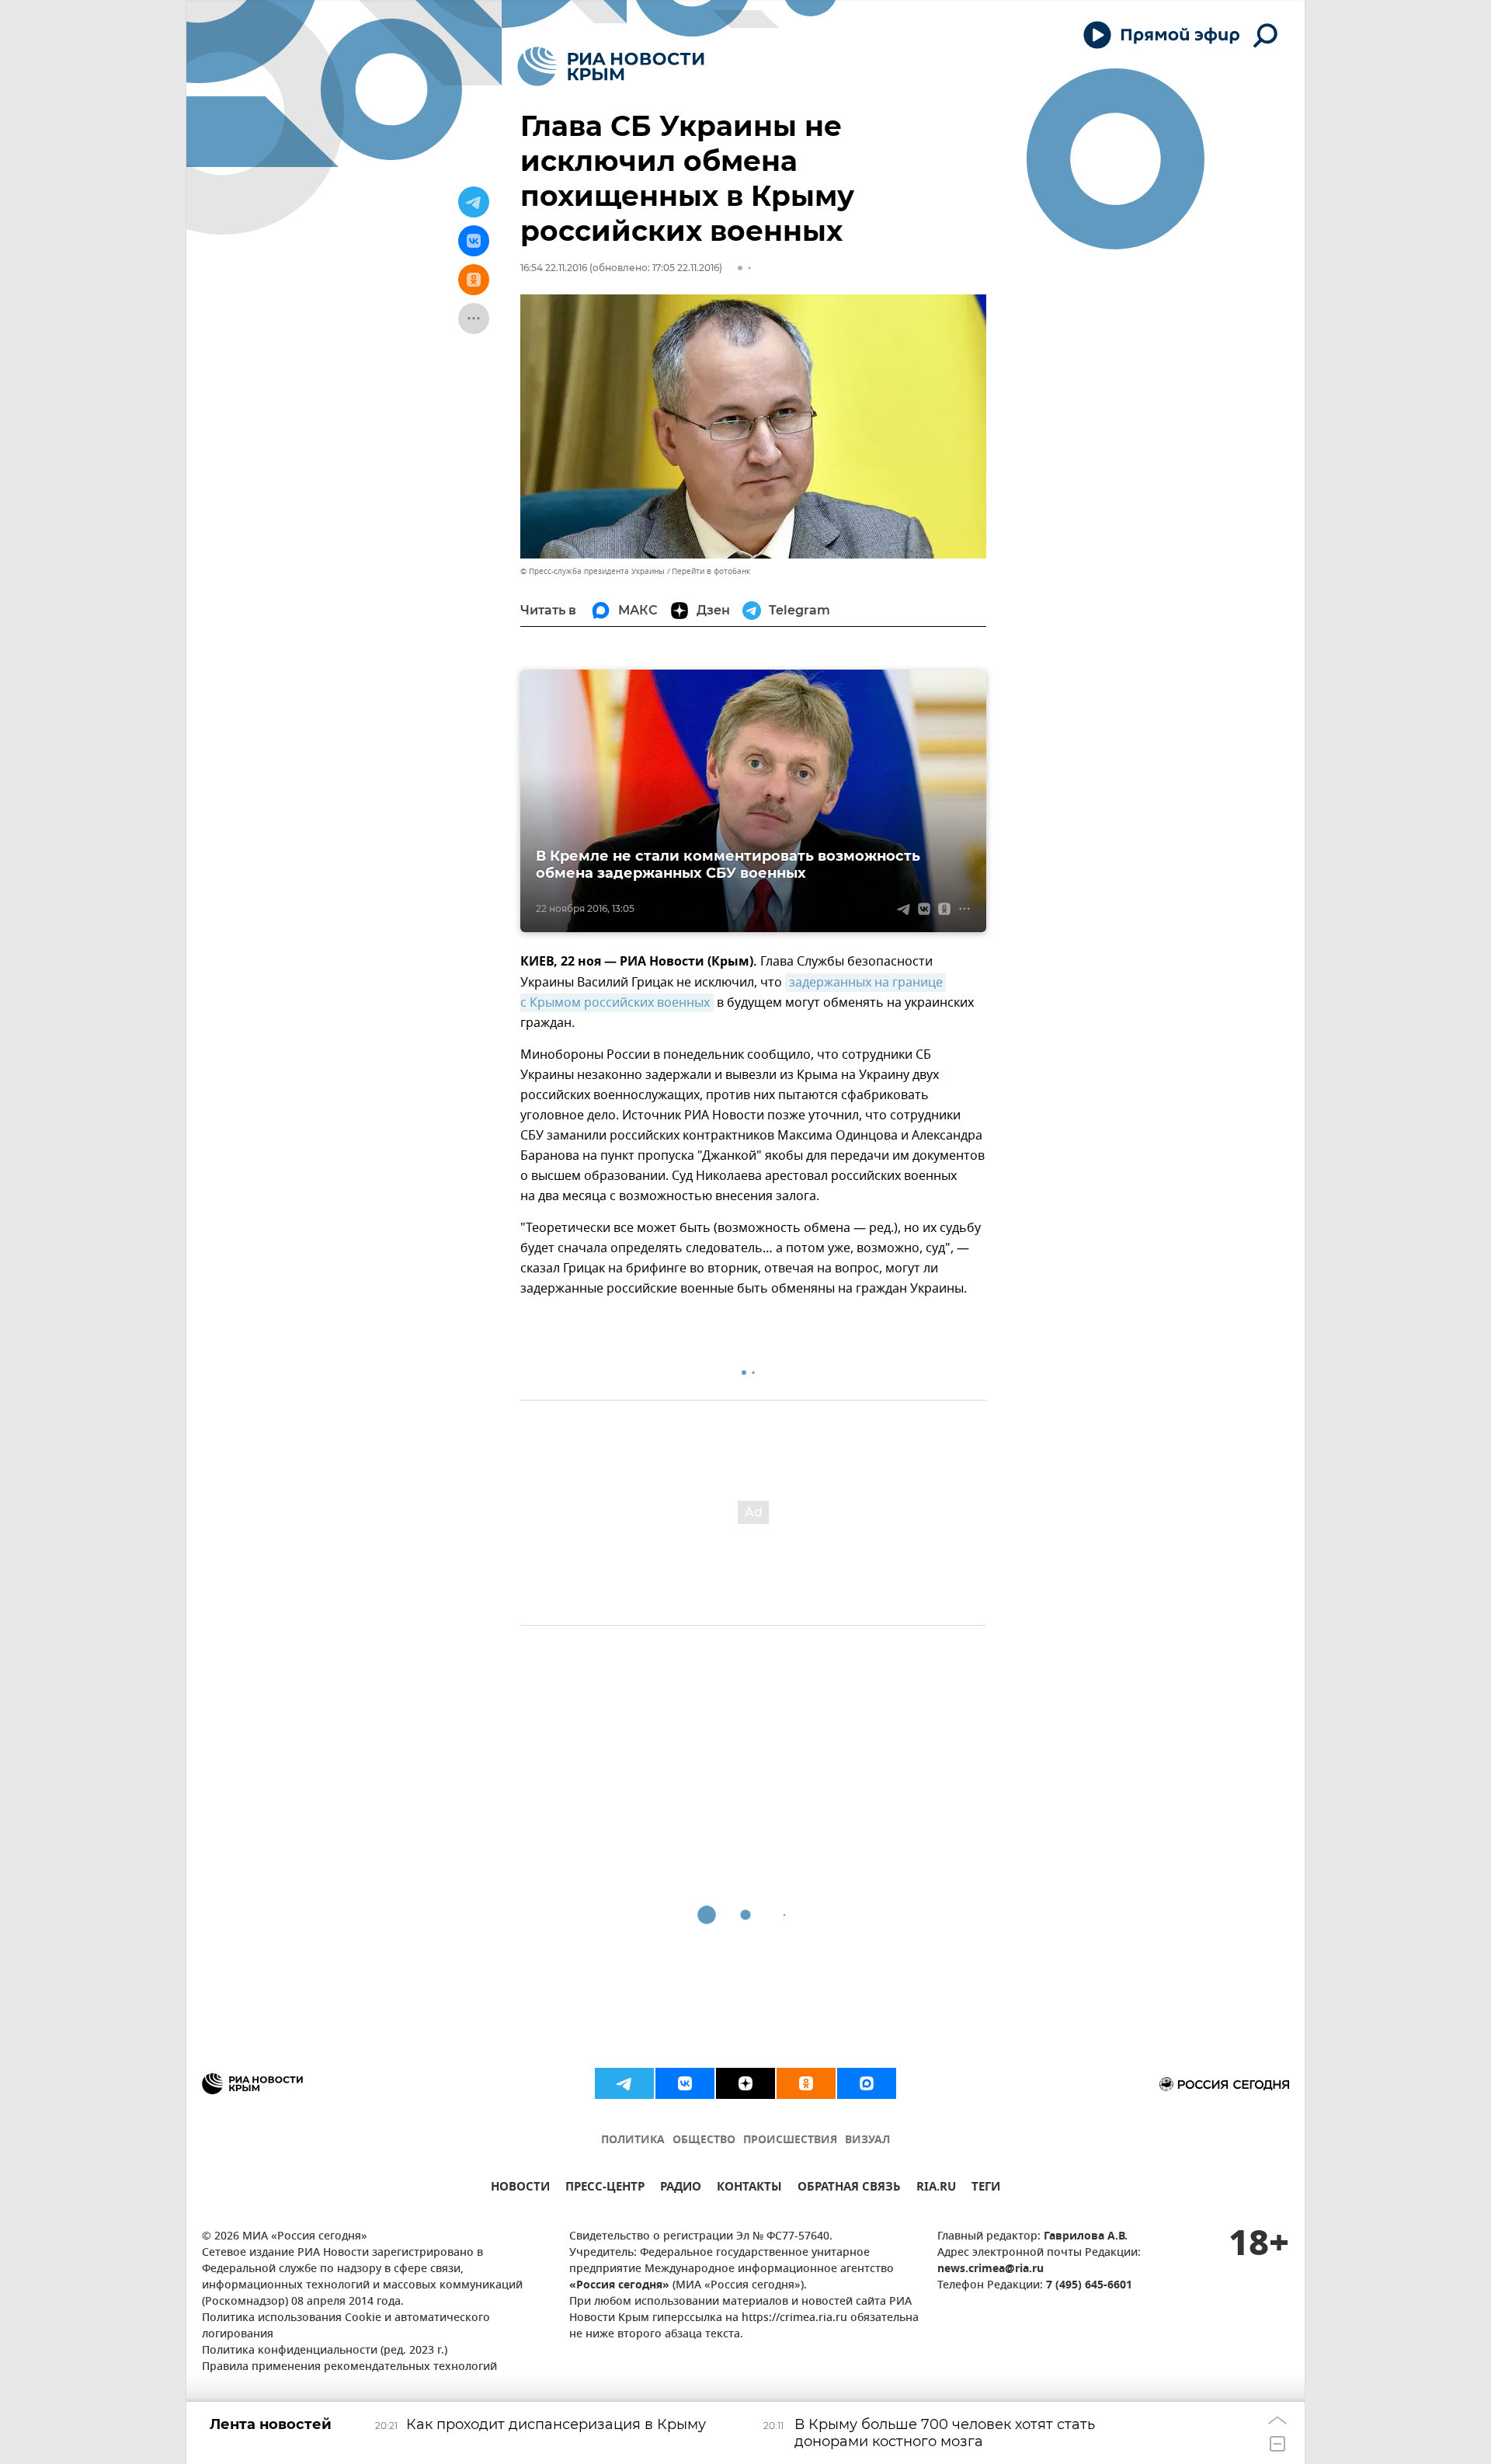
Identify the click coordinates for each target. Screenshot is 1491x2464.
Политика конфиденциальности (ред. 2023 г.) (325, 2351)
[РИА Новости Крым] (611, 66)
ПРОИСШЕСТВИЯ (790, 2140)
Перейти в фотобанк (711, 571)
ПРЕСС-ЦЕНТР (605, 2189)
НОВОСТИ (520, 2189)
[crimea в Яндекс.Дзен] (745, 2083)
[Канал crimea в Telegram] (624, 2083)
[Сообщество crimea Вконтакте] (685, 2083)
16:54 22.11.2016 (554, 268)
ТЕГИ (986, 2189)
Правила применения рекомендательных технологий (349, 2367)
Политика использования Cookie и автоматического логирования (346, 2327)
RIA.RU (936, 2189)
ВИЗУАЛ (867, 2140)
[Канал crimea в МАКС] (867, 2083)
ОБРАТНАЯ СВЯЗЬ (849, 2189)
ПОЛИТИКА (633, 2140)
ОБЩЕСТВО (704, 2140)
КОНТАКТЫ (749, 2189)
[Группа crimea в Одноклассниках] (806, 2083)
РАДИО (681, 2189)
